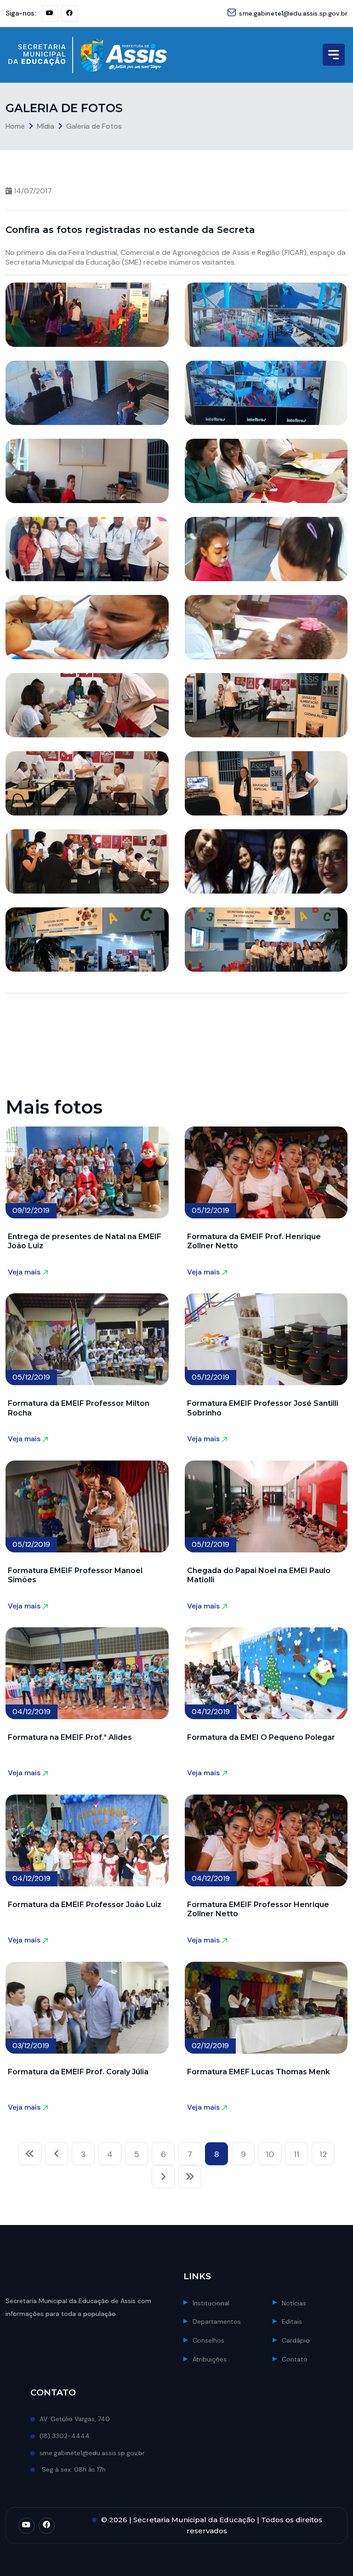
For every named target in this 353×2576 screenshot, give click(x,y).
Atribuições (210, 2359)
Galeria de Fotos (94, 126)
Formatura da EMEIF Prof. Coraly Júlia (78, 2072)
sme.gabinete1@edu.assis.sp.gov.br (293, 13)
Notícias (294, 2303)
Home (15, 126)
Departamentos (217, 2321)
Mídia (46, 126)
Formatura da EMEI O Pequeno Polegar (261, 1737)
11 (296, 2154)
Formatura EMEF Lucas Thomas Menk (259, 2072)
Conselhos (208, 2340)
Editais (292, 2321)
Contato (295, 2359)
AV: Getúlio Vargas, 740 (75, 2419)
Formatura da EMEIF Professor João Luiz (85, 1905)
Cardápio (296, 2340)
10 (270, 2154)
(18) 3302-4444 (65, 2436)
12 (323, 2154)
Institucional (211, 2303)
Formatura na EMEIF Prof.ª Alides (70, 1737)
